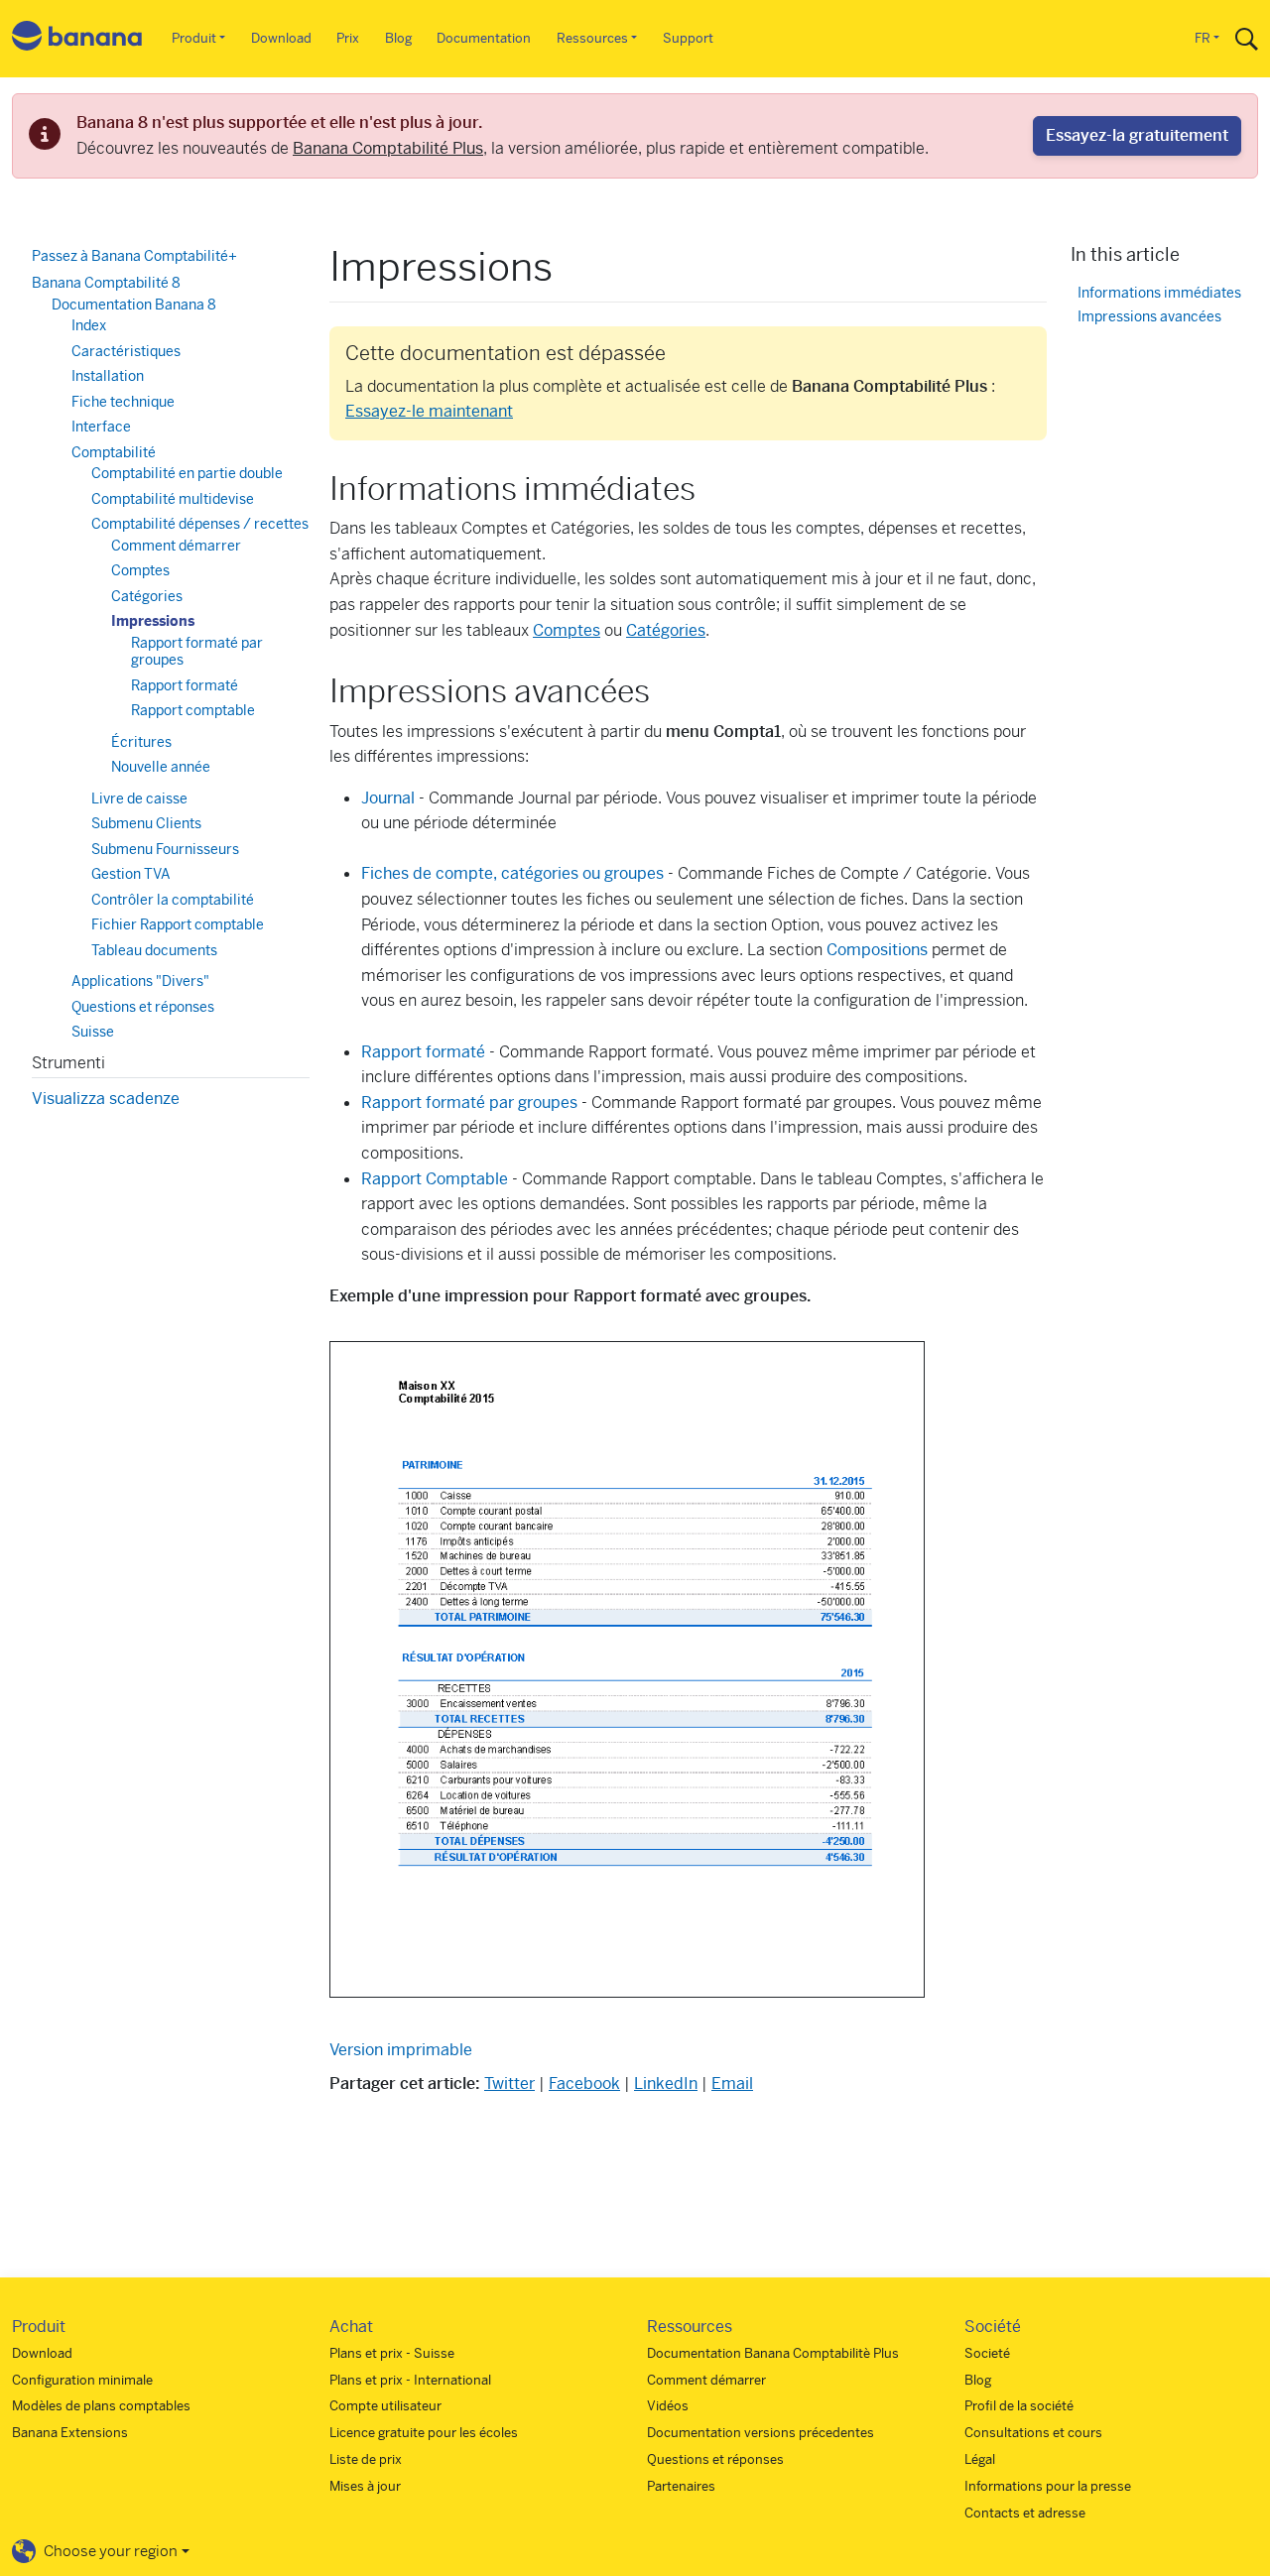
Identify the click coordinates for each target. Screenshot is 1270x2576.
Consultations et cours (1033, 2433)
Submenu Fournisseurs (165, 849)
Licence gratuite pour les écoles (424, 2433)
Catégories (666, 630)
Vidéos (668, 2406)
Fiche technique (123, 402)
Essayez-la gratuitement (1137, 135)
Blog (398, 38)
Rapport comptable (193, 710)
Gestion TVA (131, 874)
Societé (987, 2353)
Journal (388, 798)
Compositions (877, 950)
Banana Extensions (70, 2433)
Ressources (592, 38)
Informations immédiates (1159, 292)
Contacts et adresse (1025, 2513)
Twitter (509, 2084)
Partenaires (681, 2486)
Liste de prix (366, 2459)
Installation (108, 376)
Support (688, 38)
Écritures (141, 742)
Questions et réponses (143, 1007)
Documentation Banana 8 (134, 305)
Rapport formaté (423, 1052)
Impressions (153, 621)
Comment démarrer (176, 546)
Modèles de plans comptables (101, 2406)
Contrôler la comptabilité (173, 900)
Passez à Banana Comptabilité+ (134, 256)
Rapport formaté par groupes (469, 1103)
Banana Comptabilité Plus (388, 148)
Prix (348, 38)
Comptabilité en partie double (187, 473)
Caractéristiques (126, 351)
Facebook (584, 2084)
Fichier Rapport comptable (178, 924)
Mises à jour (365, 2486)
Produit (194, 38)
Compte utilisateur (385, 2406)
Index (89, 325)
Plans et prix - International (410, 2380)
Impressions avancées (1149, 316)
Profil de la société (1019, 2406)
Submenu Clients (146, 823)
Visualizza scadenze (106, 1099)
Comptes (567, 630)
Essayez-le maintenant (429, 411)
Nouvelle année (161, 767)
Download (281, 38)
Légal (980, 2459)
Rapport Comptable (435, 1179)
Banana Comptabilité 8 (106, 283)
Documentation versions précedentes (761, 2433)
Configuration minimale (82, 2380)
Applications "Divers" (140, 981)
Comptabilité (114, 452)
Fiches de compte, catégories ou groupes (512, 873)
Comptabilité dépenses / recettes (200, 524)
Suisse (93, 1032)
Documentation (484, 38)
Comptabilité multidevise (173, 499)
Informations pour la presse (1048, 2486)
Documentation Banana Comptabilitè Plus (773, 2353)
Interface (101, 427)
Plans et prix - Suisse (392, 2353)
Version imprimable (401, 2050)
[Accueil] (77, 39)
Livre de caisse (139, 798)
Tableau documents (154, 950)
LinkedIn (666, 2084)
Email (732, 2084)
